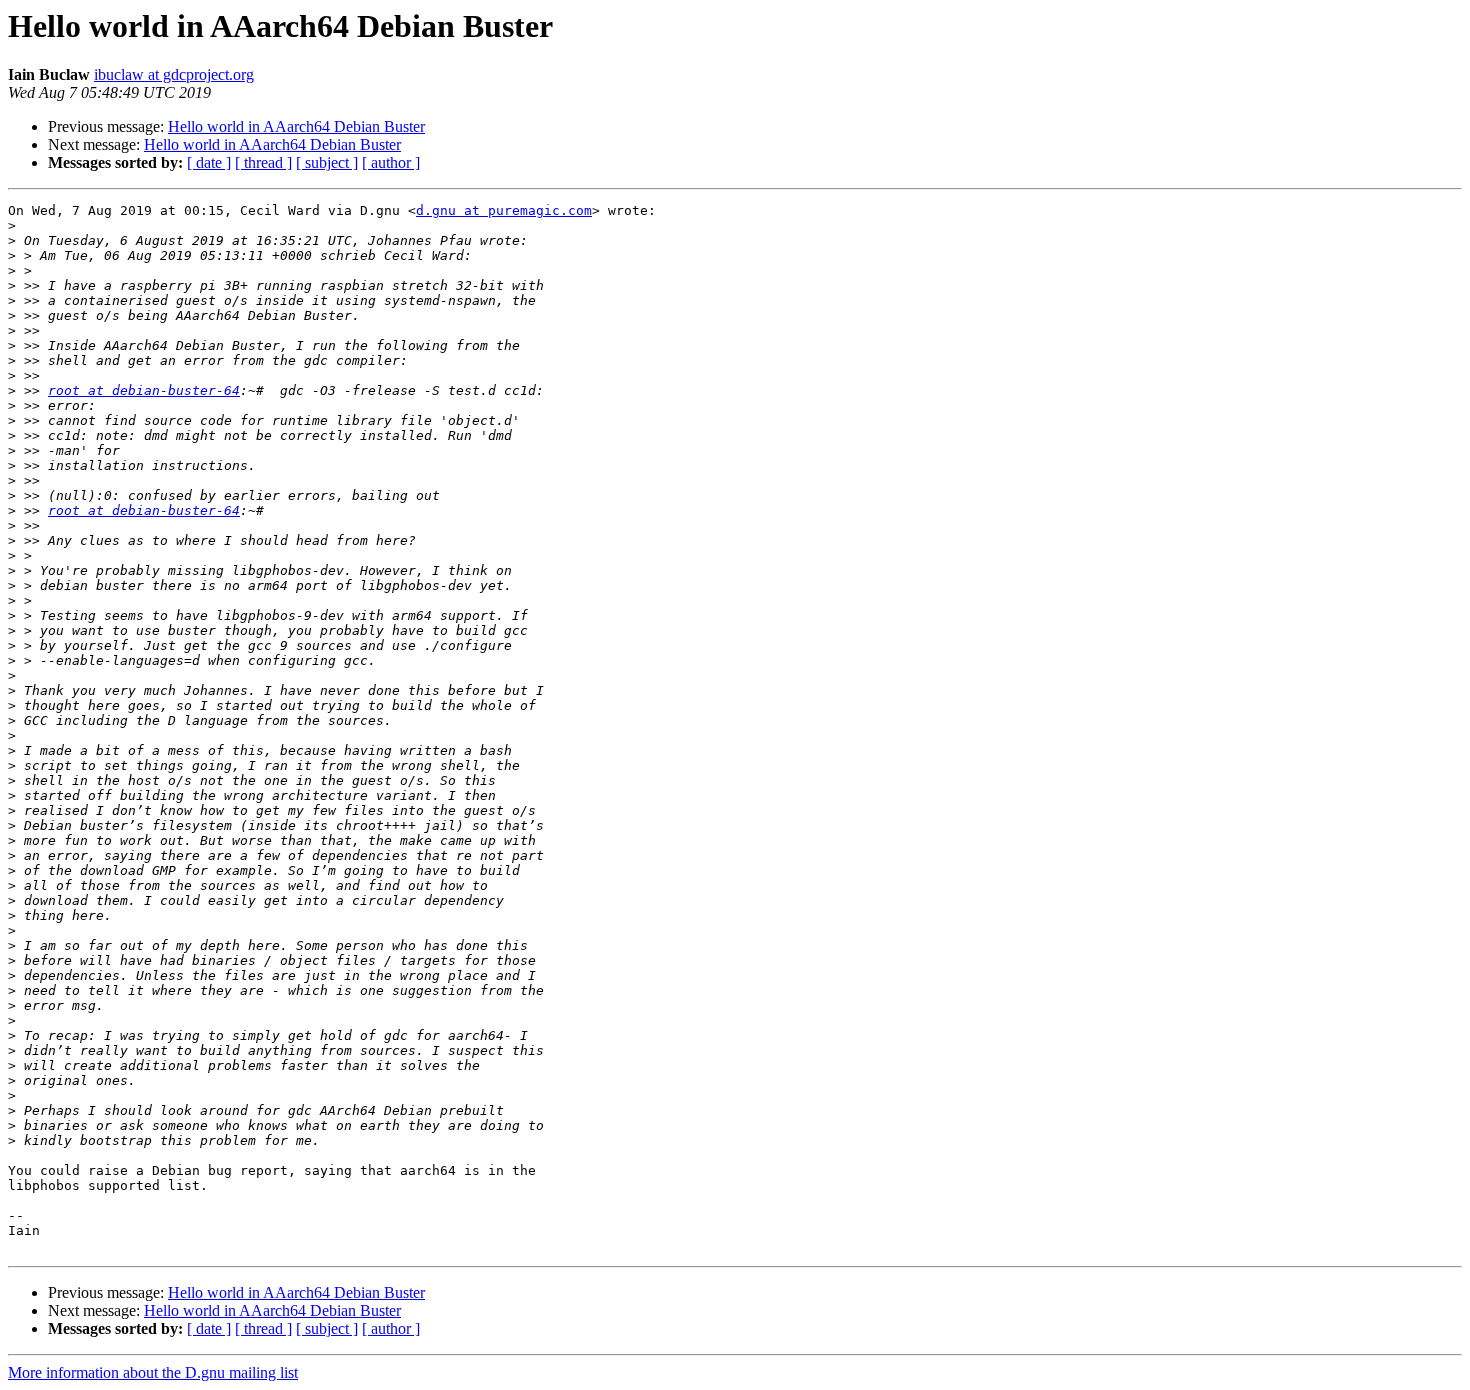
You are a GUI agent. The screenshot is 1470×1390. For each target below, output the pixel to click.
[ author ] (391, 162)
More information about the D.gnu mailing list (153, 1372)
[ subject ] (327, 162)
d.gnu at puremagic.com (504, 210)
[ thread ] (263, 162)
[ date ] (209, 162)
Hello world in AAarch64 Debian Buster (296, 126)
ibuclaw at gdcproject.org (174, 74)
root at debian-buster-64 (144, 390)
